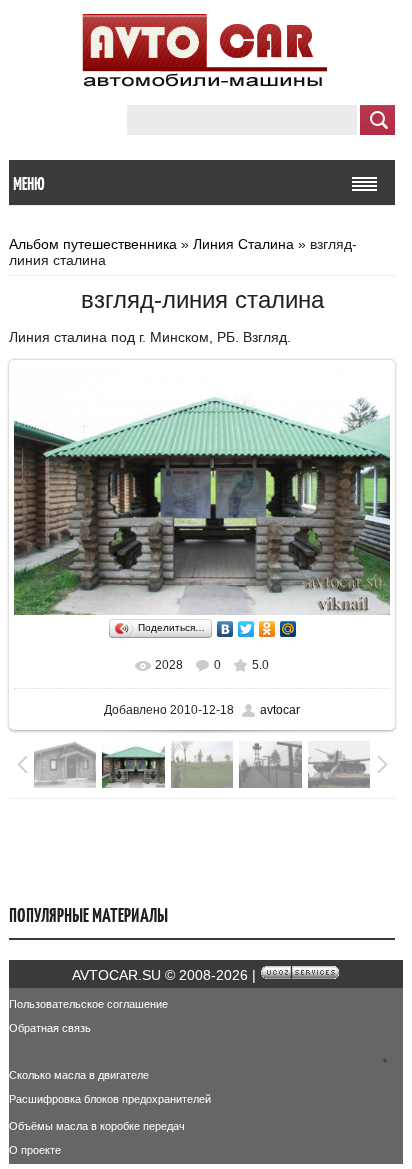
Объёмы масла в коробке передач (97, 1126)
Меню (29, 184)
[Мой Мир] (288, 629)
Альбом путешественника (93, 244)
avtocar (280, 710)
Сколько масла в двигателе (79, 1075)
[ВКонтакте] (225, 629)
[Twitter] (246, 629)
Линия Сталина (243, 244)
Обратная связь (50, 1028)
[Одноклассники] (267, 629)
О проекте (35, 1150)
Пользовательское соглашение (88, 1004)
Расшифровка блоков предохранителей (110, 1099)
